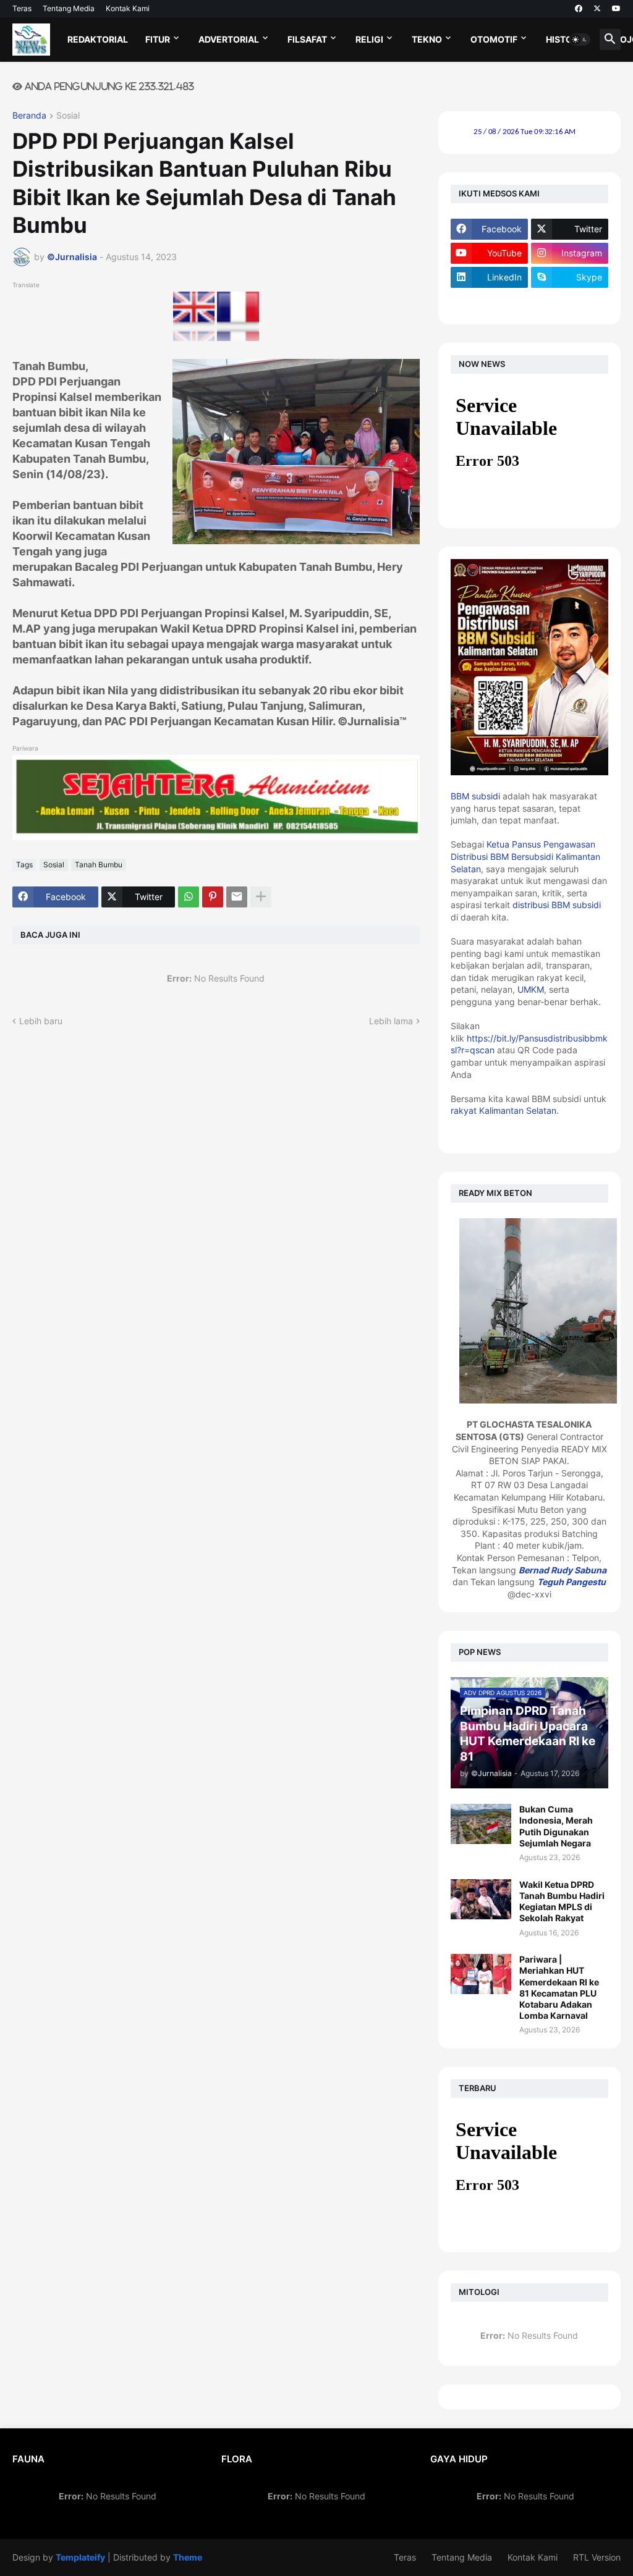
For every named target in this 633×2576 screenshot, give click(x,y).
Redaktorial (98, 39)
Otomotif (494, 39)
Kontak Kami (128, 8)
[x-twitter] (597, 9)
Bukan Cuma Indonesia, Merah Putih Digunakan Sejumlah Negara (556, 1826)
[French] (238, 338)
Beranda (29, 116)
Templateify (80, 2557)
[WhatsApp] (189, 897)
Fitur (158, 39)
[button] (580, 40)
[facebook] (579, 9)
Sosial (68, 116)
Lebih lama (391, 1021)
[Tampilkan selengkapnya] (261, 897)
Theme (188, 2557)
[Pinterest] (213, 897)
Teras (22, 8)
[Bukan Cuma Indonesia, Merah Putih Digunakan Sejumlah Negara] (481, 1824)
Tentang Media (69, 8)
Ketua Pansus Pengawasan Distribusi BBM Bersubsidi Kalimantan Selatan (525, 856)
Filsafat (307, 39)
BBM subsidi (475, 796)
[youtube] (616, 9)
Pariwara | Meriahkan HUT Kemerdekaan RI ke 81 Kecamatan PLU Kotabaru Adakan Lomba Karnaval (559, 1987)
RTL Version (597, 2557)
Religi (369, 39)
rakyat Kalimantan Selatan (503, 1110)
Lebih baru (41, 1021)
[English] (194, 338)
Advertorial (229, 39)
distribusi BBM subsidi (557, 905)
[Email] (237, 897)
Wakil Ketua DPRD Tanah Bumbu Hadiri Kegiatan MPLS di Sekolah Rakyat (562, 1901)
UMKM (531, 989)
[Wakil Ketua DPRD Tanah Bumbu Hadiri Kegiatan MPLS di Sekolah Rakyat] (481, 1899)
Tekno (427, 39)
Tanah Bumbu (99, 865)
